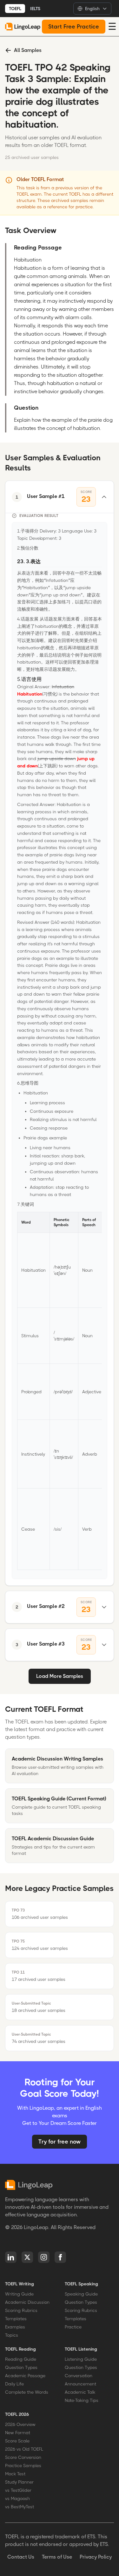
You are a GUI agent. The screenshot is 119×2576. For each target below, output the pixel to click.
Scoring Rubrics (21, 2310)
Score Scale (17, 2441)
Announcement (80, 2384)
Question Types (81, 2302)
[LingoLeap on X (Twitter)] (27, 2257)
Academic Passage (25, 2376)
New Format (18, 2433)
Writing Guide (19, 2294)
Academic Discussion (27, 2302)
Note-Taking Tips (82, 2400)
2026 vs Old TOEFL (24, 2449)
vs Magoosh (17, 2498)
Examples (15, 2327)
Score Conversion (23, 2457)
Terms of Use (57, 2557)
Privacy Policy (96, 2557)
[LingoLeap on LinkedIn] (11, 2257)
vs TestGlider (18, 2490)
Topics (12, 2335)
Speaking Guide (81, 2294)
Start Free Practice (74, 27)
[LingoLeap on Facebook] (60, 2257)
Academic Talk (80, 2392)
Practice (73, 2327)
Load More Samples (60, 1676)
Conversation (79, 2376)
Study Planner (19, 2482)
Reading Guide (21, 2359)
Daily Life (14, 2384)
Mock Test (15, 2474)
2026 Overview (20, 2424)
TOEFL (15, 9)
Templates (16, 2319)
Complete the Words (27, 2392)
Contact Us (21, 2557)
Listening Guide (81, 2359)
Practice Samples (23, 2466)
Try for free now (60, 2142)
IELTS (35, 9)
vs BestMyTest (20, 2507)
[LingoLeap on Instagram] (44, 2257)
